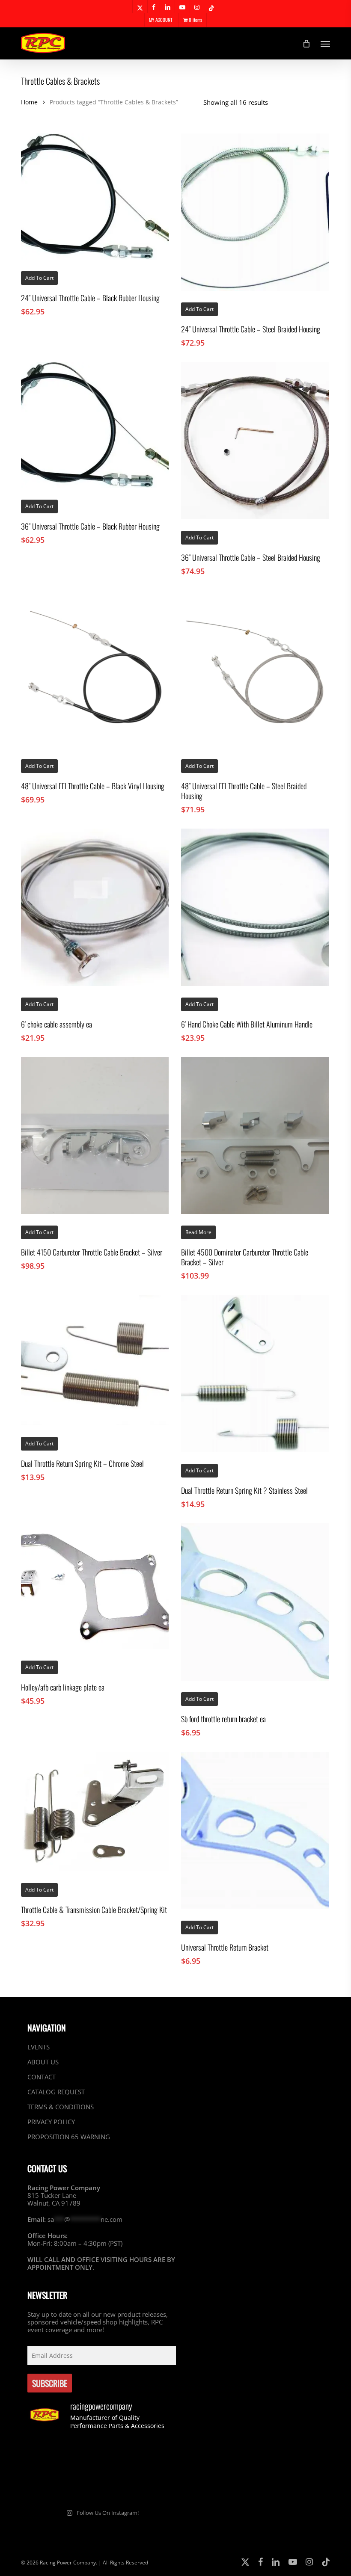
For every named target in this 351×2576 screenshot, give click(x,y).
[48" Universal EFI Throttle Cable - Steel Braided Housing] (255, 669)
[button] (325, 44)
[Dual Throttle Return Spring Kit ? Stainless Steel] (255, 1374)
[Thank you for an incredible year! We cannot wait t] (153, 2486)
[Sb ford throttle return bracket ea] (255, 1602)
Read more (198, 1232)
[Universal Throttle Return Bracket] (255, 1830)
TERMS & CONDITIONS (61, 2107)
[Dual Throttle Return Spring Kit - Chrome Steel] (95, 1360)
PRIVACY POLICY (51, 2122)
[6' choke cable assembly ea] (95, 907)
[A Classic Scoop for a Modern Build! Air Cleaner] (51, 2486)
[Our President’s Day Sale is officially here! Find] (153, 2455)
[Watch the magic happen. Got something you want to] (51, 2455)
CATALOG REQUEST (56, 2092)
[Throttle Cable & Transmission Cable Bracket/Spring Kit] (95, 1812)
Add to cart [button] (39, 278)
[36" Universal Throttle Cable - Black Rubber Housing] (95, 425)
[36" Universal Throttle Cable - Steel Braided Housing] (255, 441)
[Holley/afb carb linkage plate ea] (95, 1586)
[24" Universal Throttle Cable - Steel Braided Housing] (255, 212)
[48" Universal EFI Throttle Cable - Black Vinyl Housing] (95, 669)
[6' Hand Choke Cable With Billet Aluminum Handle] (255, 907)
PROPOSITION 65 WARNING (69, 2137)
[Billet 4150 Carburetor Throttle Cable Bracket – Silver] (95, 1136)
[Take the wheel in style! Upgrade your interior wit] (102, 2455)
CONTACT (42, 2077)
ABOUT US (43, 2062)
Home (29, 102)
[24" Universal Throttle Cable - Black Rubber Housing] (95, 197)
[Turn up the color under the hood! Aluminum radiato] (102, 2486)
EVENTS (39, 2047)
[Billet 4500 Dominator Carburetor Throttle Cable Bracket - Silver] (255, 1136)
